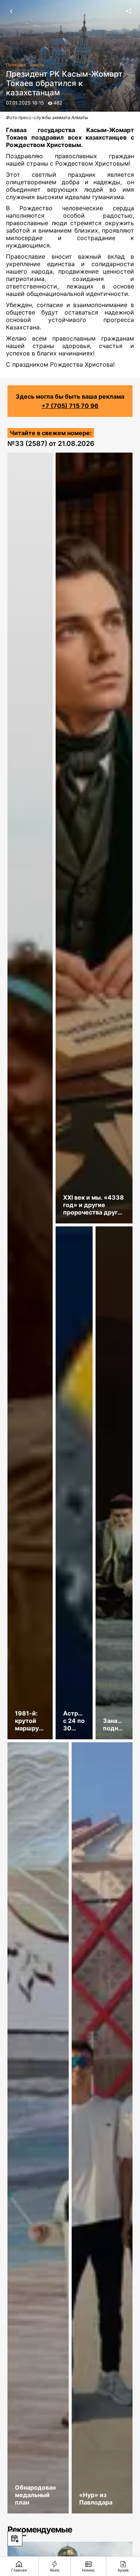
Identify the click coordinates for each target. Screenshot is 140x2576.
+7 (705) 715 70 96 (70, 406)
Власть (37, 65)
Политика (16, 65)
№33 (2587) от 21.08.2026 (51, 443)
